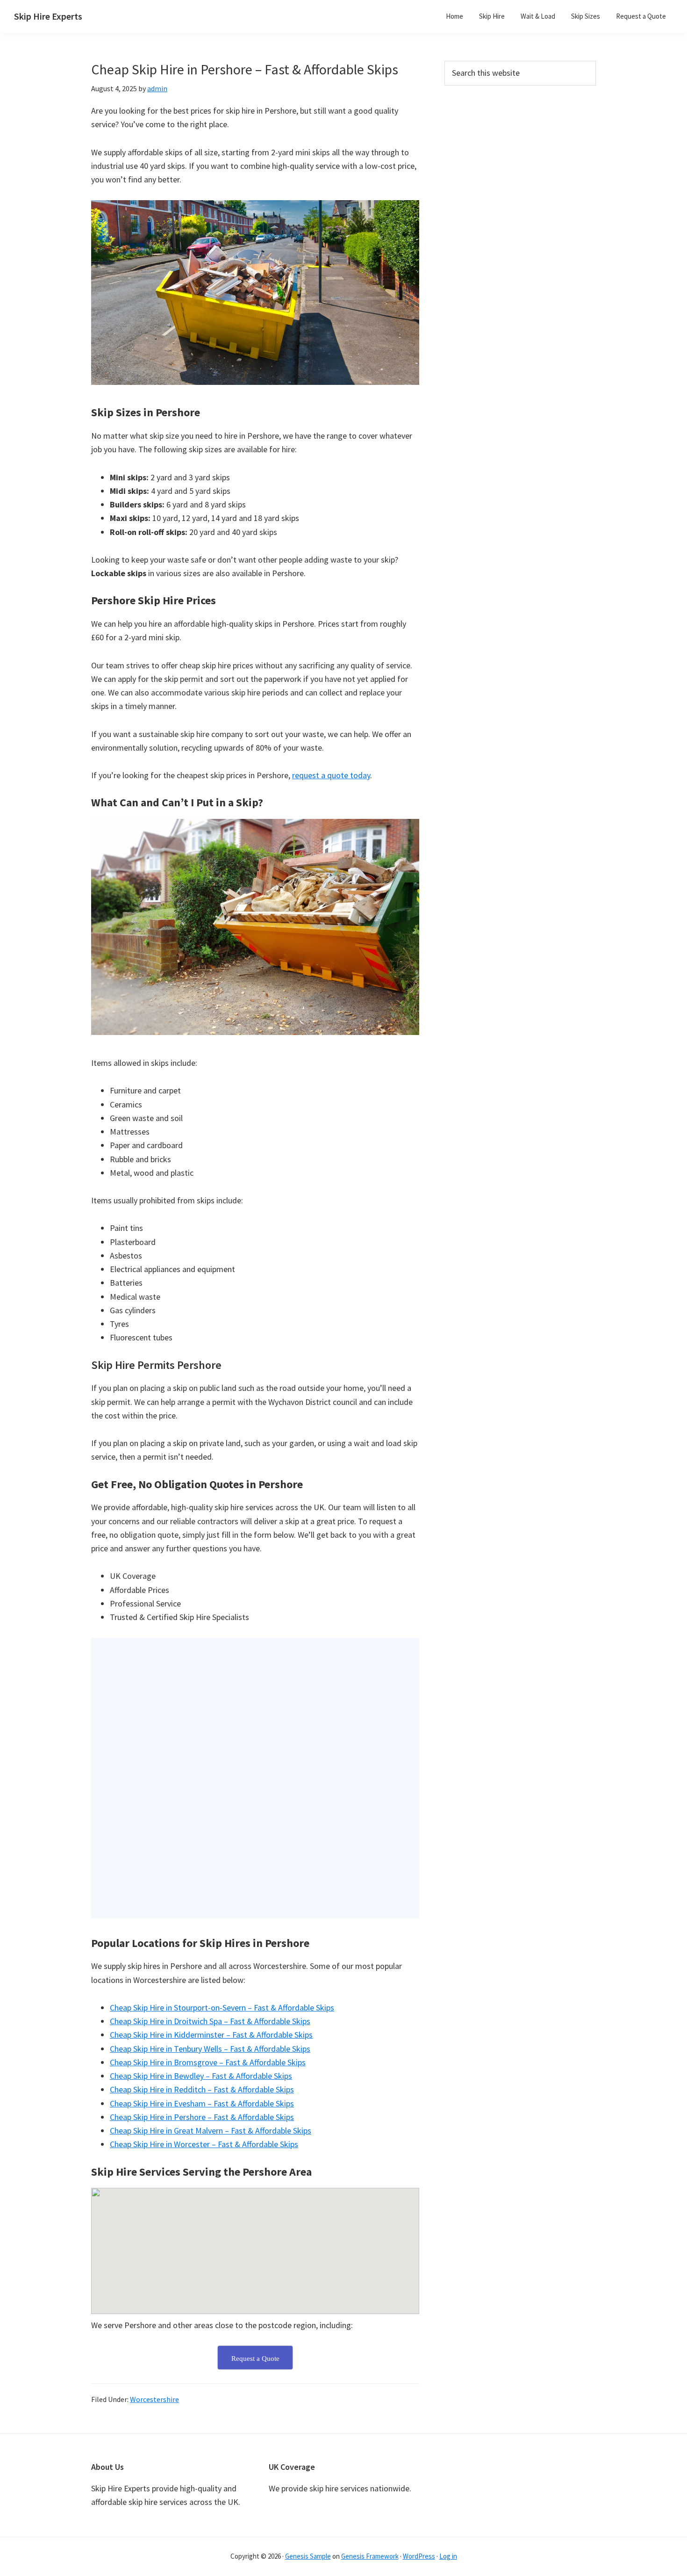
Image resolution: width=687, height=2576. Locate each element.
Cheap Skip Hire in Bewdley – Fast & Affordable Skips (201, 2076)
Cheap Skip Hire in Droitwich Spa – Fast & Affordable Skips (210, 2021)
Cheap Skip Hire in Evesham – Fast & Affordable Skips (202, 2103)
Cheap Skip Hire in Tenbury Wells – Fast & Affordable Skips (210, 2049)
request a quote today (331, 775)
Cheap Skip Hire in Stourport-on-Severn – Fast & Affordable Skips (222, 2008)
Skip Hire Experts (48, 16)
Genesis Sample (308, 2556)
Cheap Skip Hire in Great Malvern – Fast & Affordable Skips (211, 2131)
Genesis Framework (370, 2556)
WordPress (419, 2556)
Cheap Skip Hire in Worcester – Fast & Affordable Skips (204, 2144)
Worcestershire (154, 2399)
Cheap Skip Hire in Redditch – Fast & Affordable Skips (202, 2089)
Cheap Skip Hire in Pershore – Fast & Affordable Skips (202, 2117)
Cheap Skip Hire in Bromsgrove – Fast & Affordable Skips (208, 2062)
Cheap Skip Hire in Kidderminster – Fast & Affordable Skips (211, 2035)
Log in (448, 2556)
